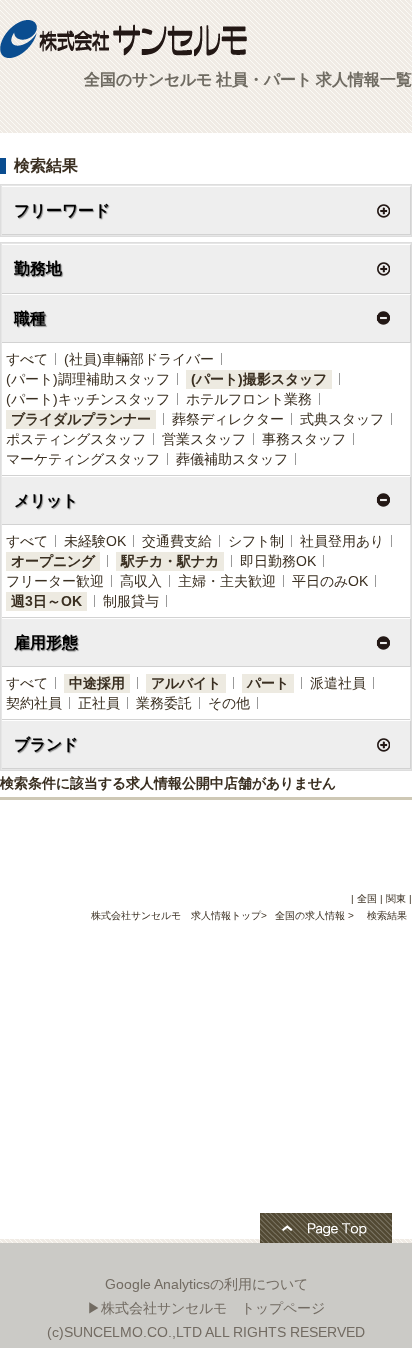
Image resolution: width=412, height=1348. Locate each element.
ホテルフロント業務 (249, 399)
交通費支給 (177, 541)
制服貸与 (131, 601)
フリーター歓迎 (55, 581)
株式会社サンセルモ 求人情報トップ (176, 915)
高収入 (141, 581)
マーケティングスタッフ (83, 459)
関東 (396, 898)
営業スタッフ (204, 439)
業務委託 (164, 703)
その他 (229, 703)
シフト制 (256, 541)
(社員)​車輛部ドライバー (139, 359)
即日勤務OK (278, 561)
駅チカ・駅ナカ (170, 561)
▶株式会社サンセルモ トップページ (206, 1308)
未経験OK (95, 541)
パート (268, 683)
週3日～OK (46, 601)
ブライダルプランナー (81, 419)
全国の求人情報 (311, 915)
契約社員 (34, 703)
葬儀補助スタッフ (232, 459)
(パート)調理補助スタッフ (88, 379)
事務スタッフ (304, 439)
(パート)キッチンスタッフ (88, 399)
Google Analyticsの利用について (206, 1284)
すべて (27, 359)
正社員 (99, 703)
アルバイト (186, 683)
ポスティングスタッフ (76, 439)
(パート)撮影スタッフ (259, 379)
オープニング (53, 561)
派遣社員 (338, 683)
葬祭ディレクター (228, 419)
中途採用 (97, 683)
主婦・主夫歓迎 (227, 581)
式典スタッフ (342, 419)
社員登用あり (342, 541)
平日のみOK (330, 581)
